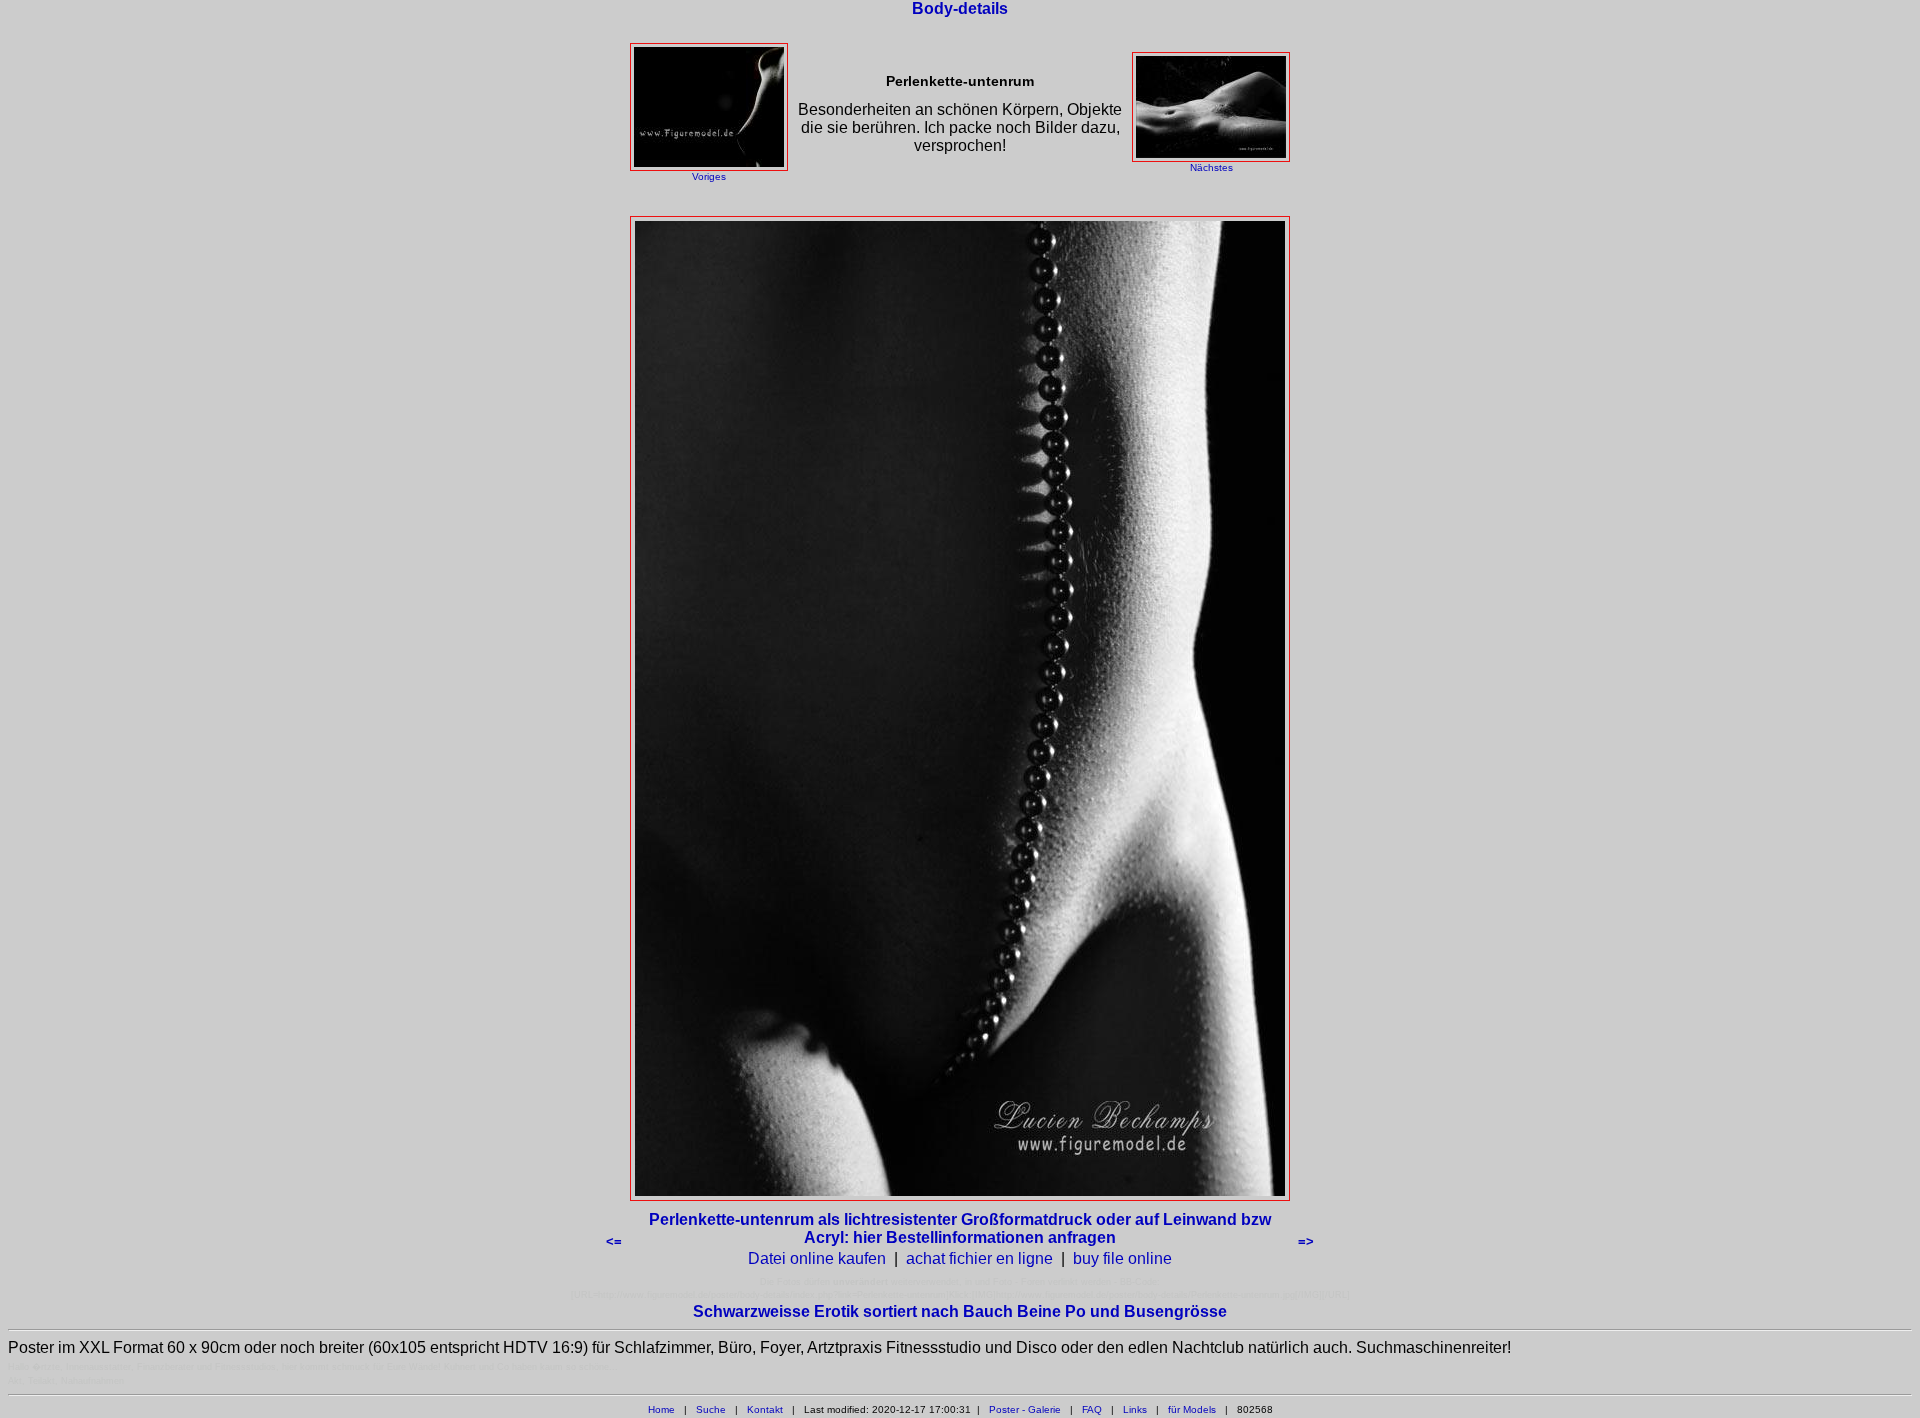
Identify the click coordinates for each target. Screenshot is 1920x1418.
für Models (1192, 1409)
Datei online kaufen (817, 1258)
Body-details (960, 8)
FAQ (1092, 1409)
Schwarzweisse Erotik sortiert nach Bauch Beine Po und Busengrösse (960, 1311)
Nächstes (1211, 167)
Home (661, 1409)
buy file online (1122, 1258)
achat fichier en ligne (979, 1258)
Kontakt (765, 1409)
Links (1135, 1409)
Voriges (709, 176)
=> (1306, 1241)
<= (614, 1241)
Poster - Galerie (1025, 1409)
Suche (711, 1409)
